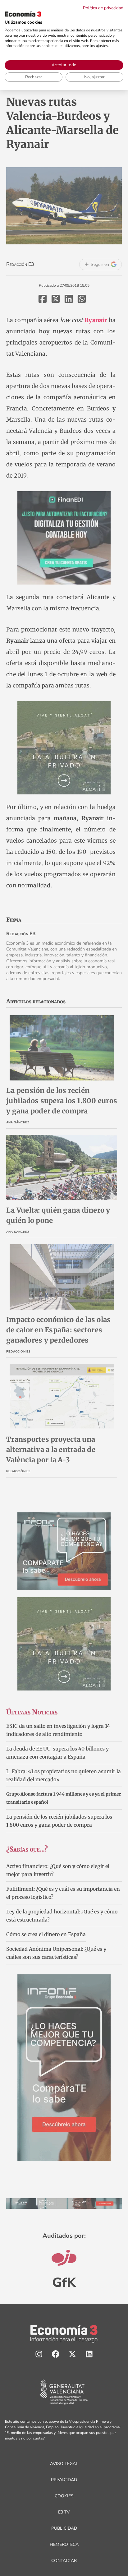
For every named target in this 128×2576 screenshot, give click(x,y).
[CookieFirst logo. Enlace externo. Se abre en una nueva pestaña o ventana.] (23, 14)
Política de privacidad (103, 8)
